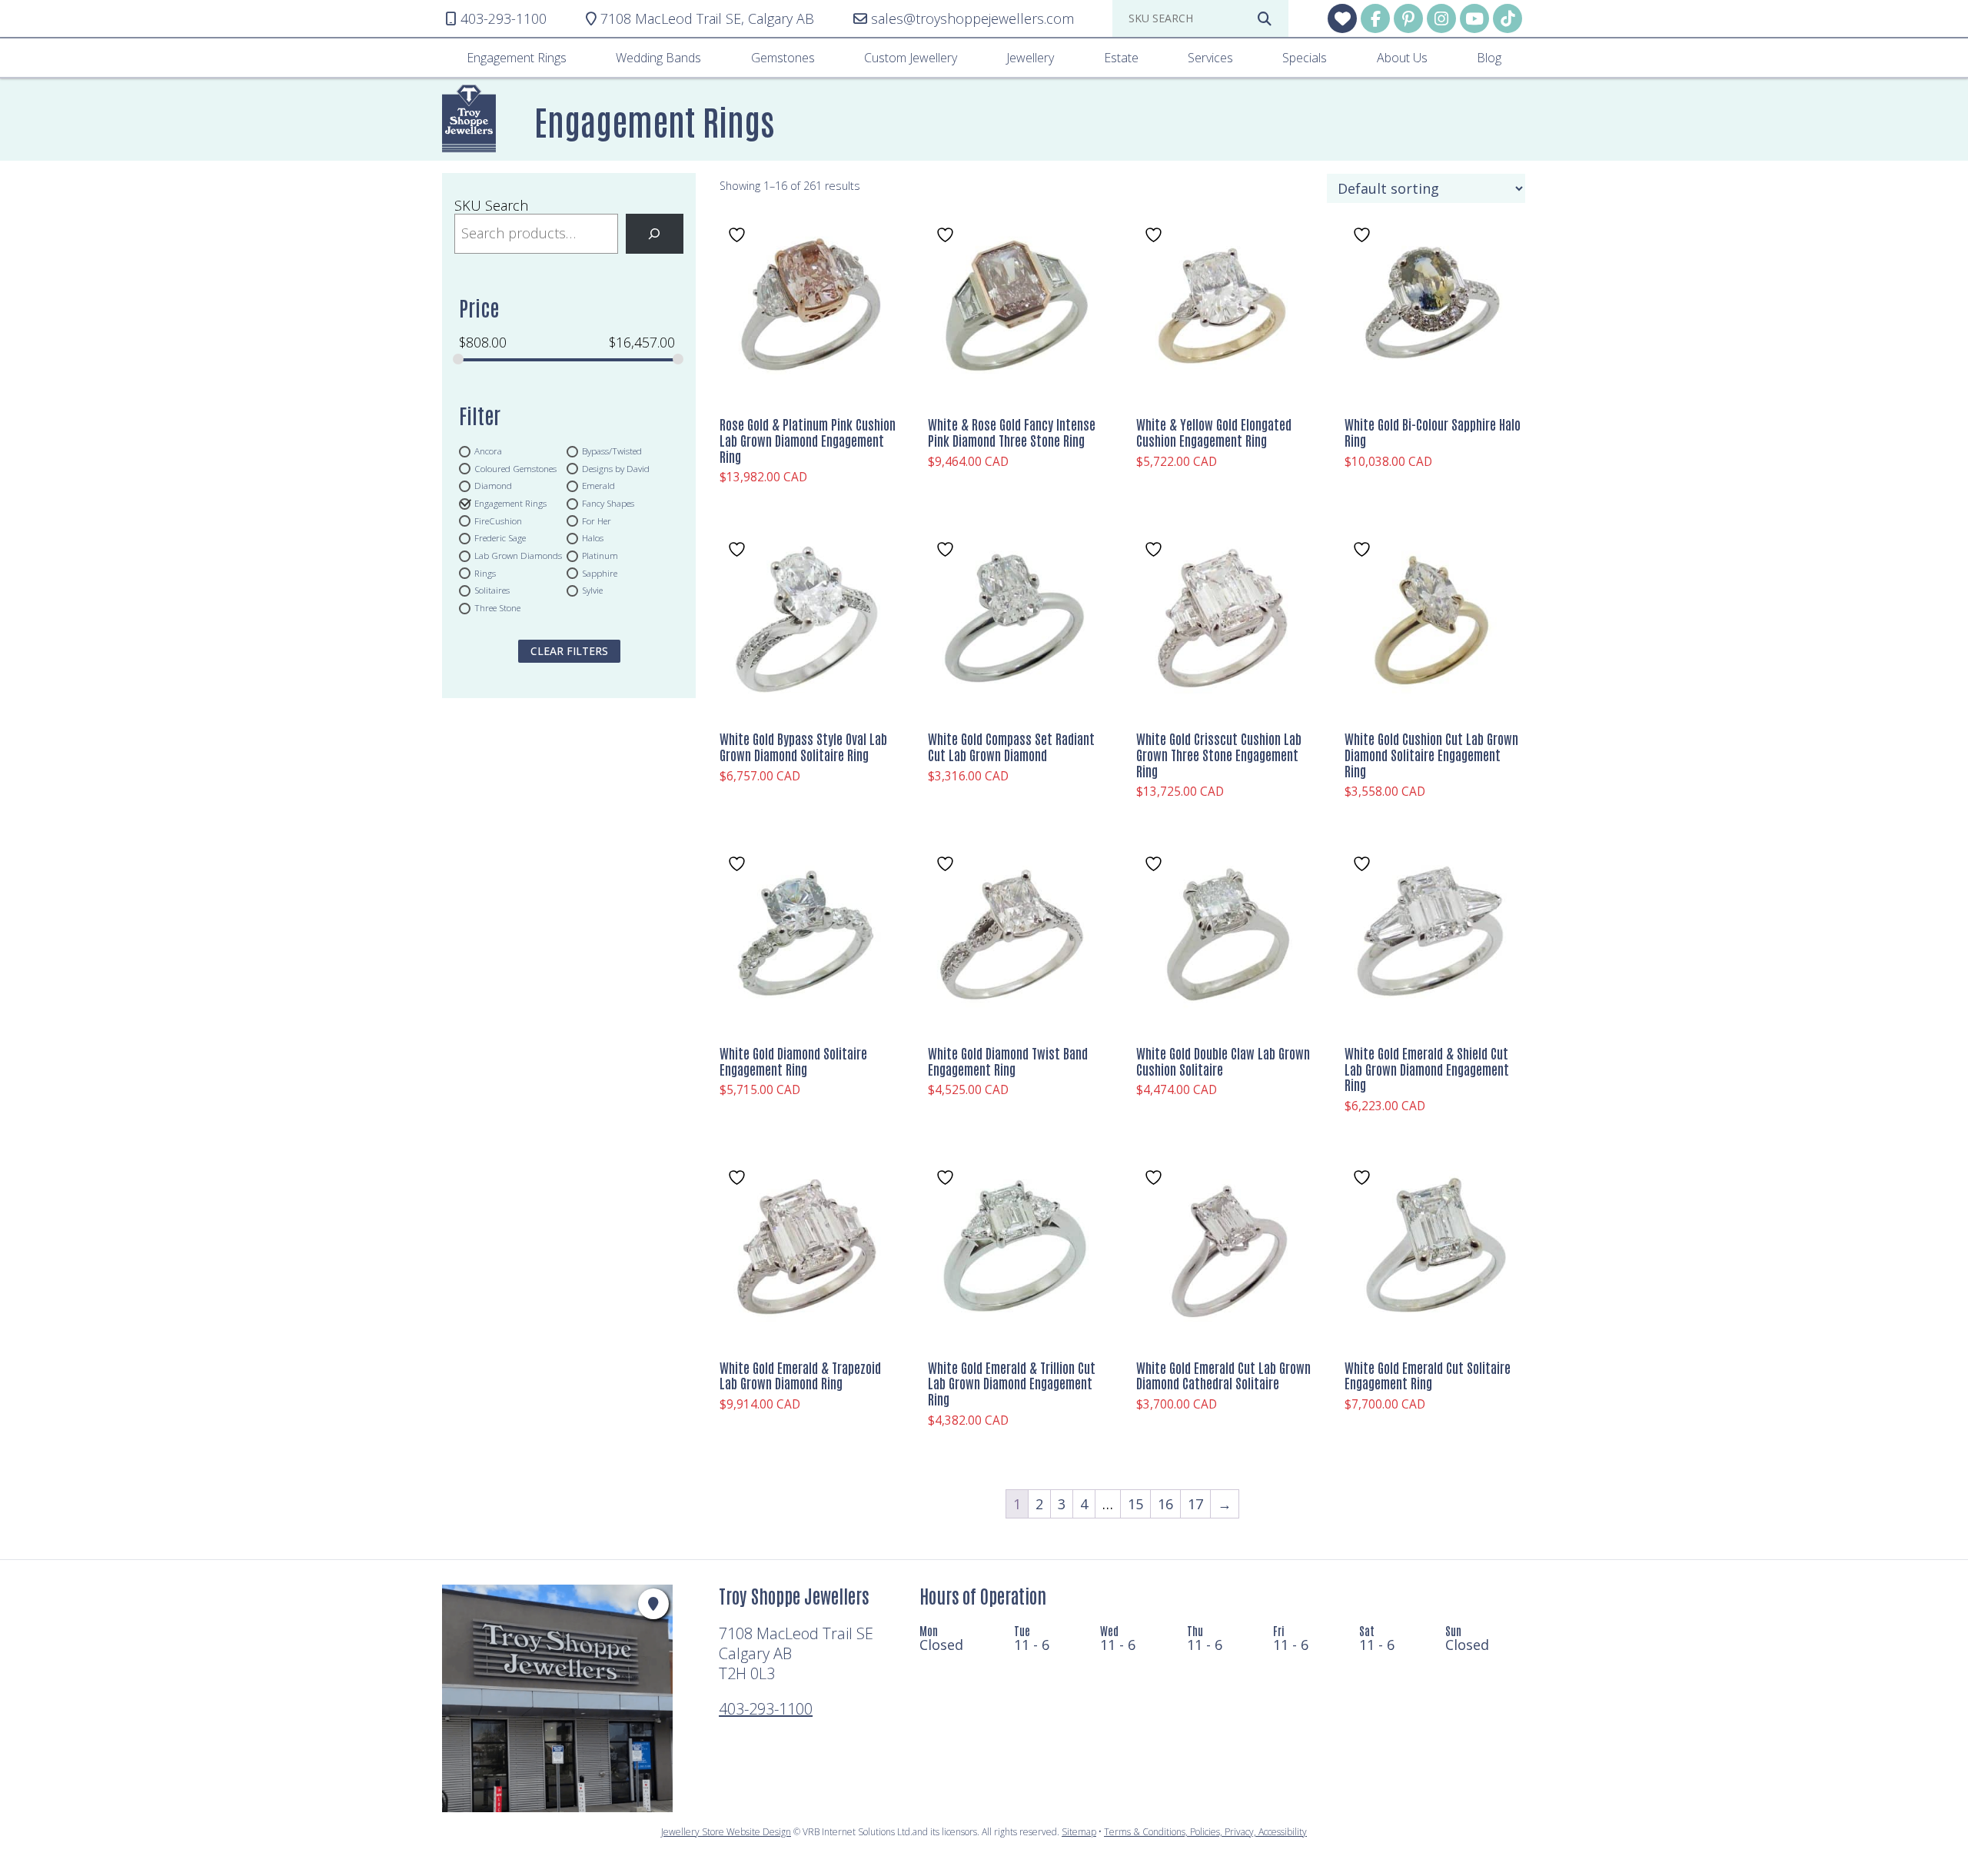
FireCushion (498, 521)
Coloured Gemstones (515, 468)
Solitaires (492, 590)
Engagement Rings (517, 58)
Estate (1121, 58)
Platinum (600, 556)
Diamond (493, 486)
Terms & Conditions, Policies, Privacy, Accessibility (1205, 1832)
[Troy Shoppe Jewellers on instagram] (1441, 18)
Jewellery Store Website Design (726, 1832)
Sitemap (1079, 1832)
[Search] (655, 234)
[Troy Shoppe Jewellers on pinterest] (1408, 18)
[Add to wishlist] (739, 235)
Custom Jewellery (911, 58)
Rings (485, 573)
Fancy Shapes (608, 503)
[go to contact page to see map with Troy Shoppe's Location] (653, 1604)
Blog (1489, 58)
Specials (1305, 58)
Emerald (598, 486)
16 (1165, 1504)
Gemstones (783, 58)
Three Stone (497, 608)
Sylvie (592, 590)
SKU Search (491, 205)
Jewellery (1030, 58)
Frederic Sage (500, 538)
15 (1135, 1504)
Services (1210, 58)
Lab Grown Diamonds (518, 556)
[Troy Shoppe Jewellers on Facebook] (1375, 18)
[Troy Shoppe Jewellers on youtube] (1474, 18)
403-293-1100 (766, 1709)
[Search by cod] (1265, 18)
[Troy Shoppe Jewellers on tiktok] (1508, 18)
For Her (597, 521)
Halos (593, 538)
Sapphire (600, 573)
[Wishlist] (1342, 18)
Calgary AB (707, 19)
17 (1195, 1504)
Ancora (488, 451)
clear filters (569, 651)
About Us (1402, 58)
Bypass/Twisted (612, 451)
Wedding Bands (658, 58)
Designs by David (616, 468)
